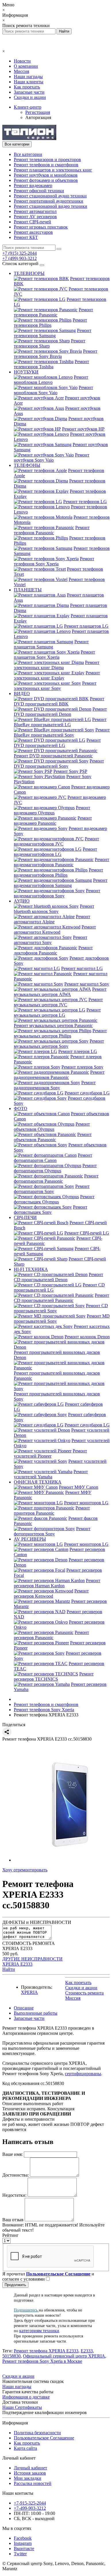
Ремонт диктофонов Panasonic (53, 950)
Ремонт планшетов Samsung (51, 644)
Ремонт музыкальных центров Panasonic (53, 1025)
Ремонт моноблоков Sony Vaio (53, 390)
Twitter (20, 2554)
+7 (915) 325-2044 (20, 253)
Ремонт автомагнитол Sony (51, 940)
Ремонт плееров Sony (82, 1067)
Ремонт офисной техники (39, 191)
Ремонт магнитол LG (82, 968)
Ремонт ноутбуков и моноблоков (46, 175)
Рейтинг (10, 2235)
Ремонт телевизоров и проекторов (47, 160)
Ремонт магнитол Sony (87, 984)
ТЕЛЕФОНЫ (27, 465)
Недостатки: (14, 2195)
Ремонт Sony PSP (70, 771)
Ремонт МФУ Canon (79, 1487)
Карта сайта (25, 2448)
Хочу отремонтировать (25, 1870)
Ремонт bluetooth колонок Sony (54, 909)
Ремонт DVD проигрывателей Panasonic (53, 756)
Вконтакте (24, 2548)
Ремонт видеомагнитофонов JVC (56, 841)
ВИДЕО (22, 693)
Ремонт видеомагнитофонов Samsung (61, 883)
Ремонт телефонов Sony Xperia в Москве (42, 2361)
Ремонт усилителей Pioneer (50, 1453)
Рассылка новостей (33, 2483)
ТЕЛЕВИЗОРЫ (29, 273)
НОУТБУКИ (26, 372)
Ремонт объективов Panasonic (53, 1137)
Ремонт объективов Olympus (52, 1127)
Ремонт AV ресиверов (35, 217)
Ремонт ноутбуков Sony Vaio (52, 457)
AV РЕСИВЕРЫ (30, 1539)
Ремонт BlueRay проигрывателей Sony (62, 732)
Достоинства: (16, 2175)
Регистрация (38, 112)
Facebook (23, 2538)
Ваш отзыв (13, 2220)
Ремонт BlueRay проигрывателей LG (60, 722)
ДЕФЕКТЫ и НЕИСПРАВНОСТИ (37, 1922)
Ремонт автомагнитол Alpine (52, 919)
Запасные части (29, 92)
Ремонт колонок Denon (87, 1337)
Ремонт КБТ (26, 237)
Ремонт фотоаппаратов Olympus (55, 1168)
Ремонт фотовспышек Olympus (54, 1199)
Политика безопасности (37, 2433)
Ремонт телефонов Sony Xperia (54, 561)
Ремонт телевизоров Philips (50, 323)
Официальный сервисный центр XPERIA (64, 2356)
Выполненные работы (36, 2013)
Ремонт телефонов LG (85, 502)
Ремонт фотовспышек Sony (51, 1210)
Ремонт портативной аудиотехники (49, 201)
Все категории (28, 154)
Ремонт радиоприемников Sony (55, 1085)
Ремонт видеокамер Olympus (52, 810)
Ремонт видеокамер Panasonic (53, 821)
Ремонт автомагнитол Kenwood (55, 930)
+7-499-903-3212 (30, 2508)
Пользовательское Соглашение (44, 2438)
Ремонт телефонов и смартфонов (46, 165)
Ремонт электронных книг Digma (57, 665)
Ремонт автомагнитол (35, 211)
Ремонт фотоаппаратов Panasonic (56, 1178)
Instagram (23, 2543)
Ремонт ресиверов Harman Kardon (57, 1583)
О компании (26, 66)
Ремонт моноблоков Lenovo (51, 380)
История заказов (30, 2473)
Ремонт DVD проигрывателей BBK (59, 701)
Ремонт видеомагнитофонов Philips (58, 872)
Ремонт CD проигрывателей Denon (58, 1277)
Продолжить (15, 2285)
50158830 (11, 2356)
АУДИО (22, 901)
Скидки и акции (30, 97)
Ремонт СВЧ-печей (32, 222)
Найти (9, 1969)
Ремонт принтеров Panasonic (52, 1510)
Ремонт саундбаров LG (87, 1093)
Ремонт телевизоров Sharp (50, 343)
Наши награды (28, 77)
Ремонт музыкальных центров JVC (58, 1002)
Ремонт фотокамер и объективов (46, 180)
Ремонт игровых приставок (41, 227)
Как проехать (27, 87)
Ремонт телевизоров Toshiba (51, 364)
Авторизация (38, 117)
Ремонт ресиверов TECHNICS (54, 1676)
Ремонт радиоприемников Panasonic (59, 1075)
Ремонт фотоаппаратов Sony (52, 1189)
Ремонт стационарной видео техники (51, 206)
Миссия (21, 71)
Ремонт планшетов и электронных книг (53, 170)
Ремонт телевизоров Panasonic (53, 312)
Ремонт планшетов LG (86, 626)
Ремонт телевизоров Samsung (53, 333)
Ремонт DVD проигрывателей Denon (60, 712)
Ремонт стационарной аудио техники (50, 196)
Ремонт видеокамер (33, 185)
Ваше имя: (12, 2154)
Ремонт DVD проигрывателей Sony (59, 764)
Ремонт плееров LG (78, 1051)
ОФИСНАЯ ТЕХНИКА (38, 1482)
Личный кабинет (30, 2468)
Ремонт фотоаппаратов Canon (53, 1158)
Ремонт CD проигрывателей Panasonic (61, 1298)
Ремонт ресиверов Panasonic (51, 1635)
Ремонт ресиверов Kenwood (51, 1593)
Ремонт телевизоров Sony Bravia (56, 354)
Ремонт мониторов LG (86, 1503)
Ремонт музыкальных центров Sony (59, 1044)
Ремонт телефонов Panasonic (52, 530)
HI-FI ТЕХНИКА (31, 1269)
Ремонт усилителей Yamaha (51, 1474)
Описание (24, 2008)
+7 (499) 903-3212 (20, 258)
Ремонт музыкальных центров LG (57, 1013)
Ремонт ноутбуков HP (83, 429)
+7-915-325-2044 (30, 2503)
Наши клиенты (29, 82)
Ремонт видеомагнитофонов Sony (57, 893)
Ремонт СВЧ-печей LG (87, 1233)
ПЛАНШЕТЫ (28, 590)
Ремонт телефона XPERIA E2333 (46, 2351)
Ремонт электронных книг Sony (55, 686)
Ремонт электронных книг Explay (57, 675)
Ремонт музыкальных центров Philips (60, 1033)
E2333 (87, 2351)
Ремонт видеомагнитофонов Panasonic (61, 862)
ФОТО (21, 1108)
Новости (22, 61)
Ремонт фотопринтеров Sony (52, 1531)
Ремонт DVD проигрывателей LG (57, 743)
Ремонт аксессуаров (33, 232)
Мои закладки (28, 2478)
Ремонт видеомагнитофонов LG (55, 852)
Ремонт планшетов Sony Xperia (54, 655)
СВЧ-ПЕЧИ (25, 1217)
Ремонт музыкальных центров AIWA (60, 992)
